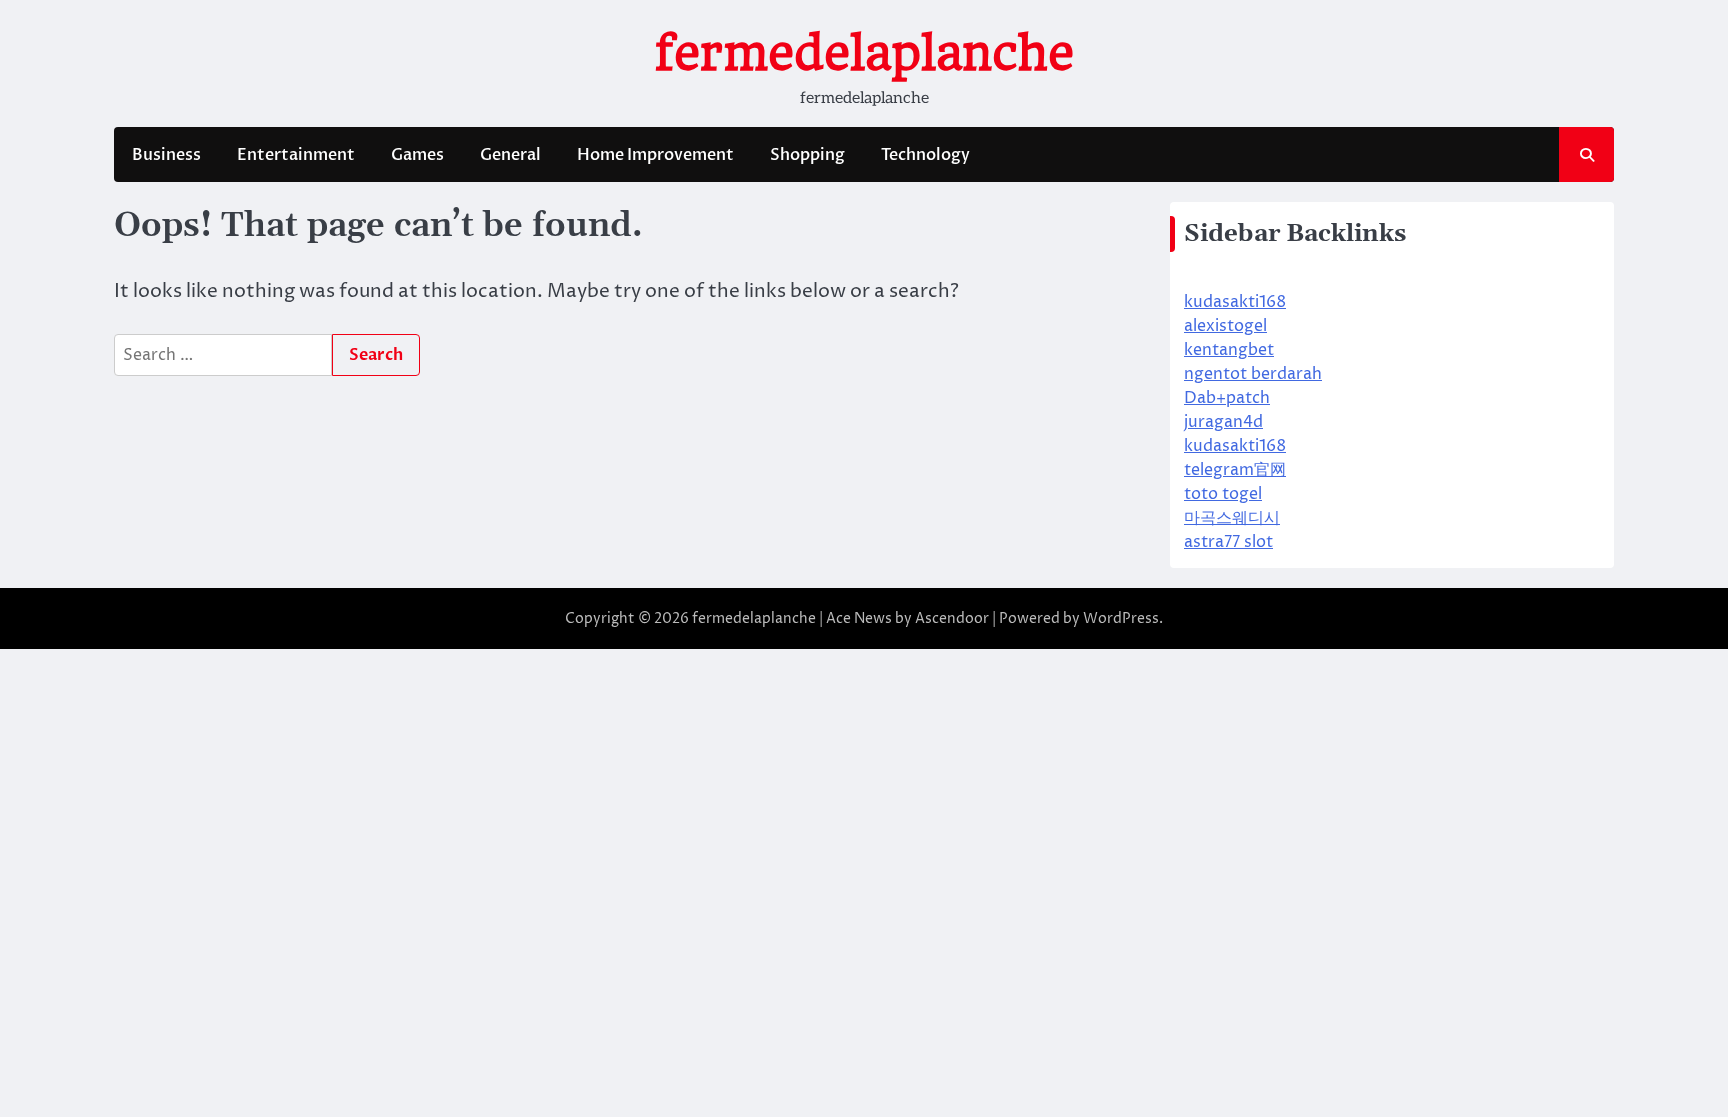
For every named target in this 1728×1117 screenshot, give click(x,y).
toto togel (1223, 494)
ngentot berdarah (1253, 374)
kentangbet (1229, 350)
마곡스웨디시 (1232, 518)
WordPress (1121, 618)
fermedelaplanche (864, 53)
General (510, 155)
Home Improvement (655, 155)
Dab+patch (1227, 398)
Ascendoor (952, 618)
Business (166, 155)
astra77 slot (1228, 542)
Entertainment (296, 155)
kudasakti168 (1235, 302)
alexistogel (1225, 326)
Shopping (807, 155)
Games (417, 155)
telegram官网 (1235, 470)
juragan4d (1223, 422)
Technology (925, 155)
